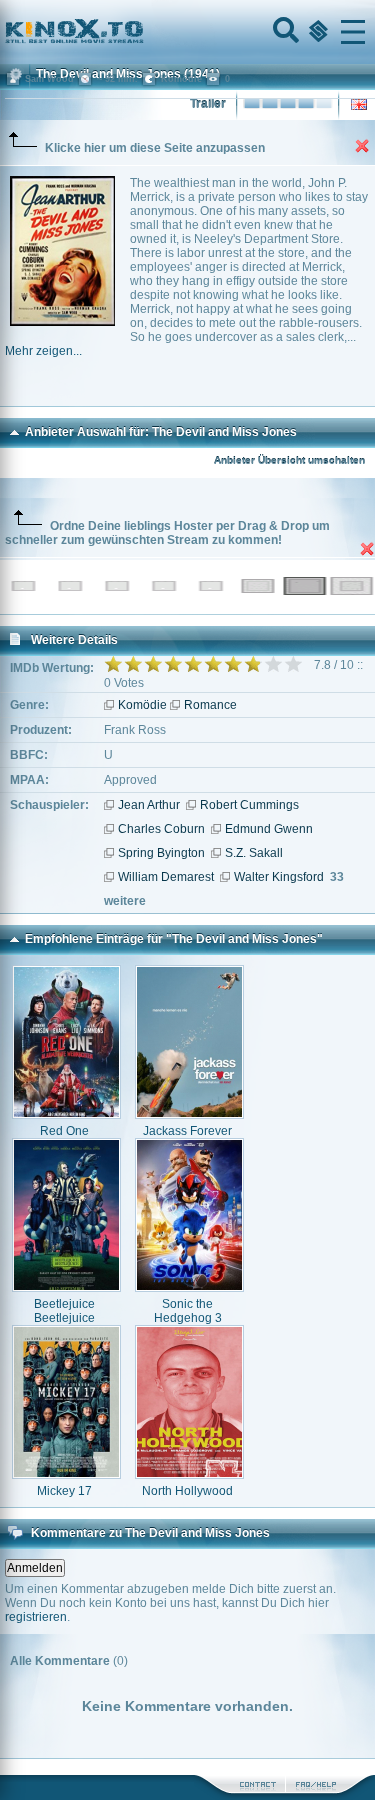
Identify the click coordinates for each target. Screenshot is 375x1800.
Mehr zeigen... (43, 351)
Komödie (142, 705)
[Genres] (316, 32)
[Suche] (284, 32)
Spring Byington (161, 853)
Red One (64, 1131)
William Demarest (166, 877)
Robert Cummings (249, 805)
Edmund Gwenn (269, 829)
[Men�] (353, 32)
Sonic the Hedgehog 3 (188, 1311)
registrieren (36, 1617)
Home (142, 32)
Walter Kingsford (279, 877)
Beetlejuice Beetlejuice (64, 1311)
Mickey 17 (64, 1491)
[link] (187, 32)
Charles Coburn (161, 829)
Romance (210, 705)
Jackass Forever (187, 1131)
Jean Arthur (149, 805)
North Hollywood (187, 1491)
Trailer (208, 104)
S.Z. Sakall (254, 853)
